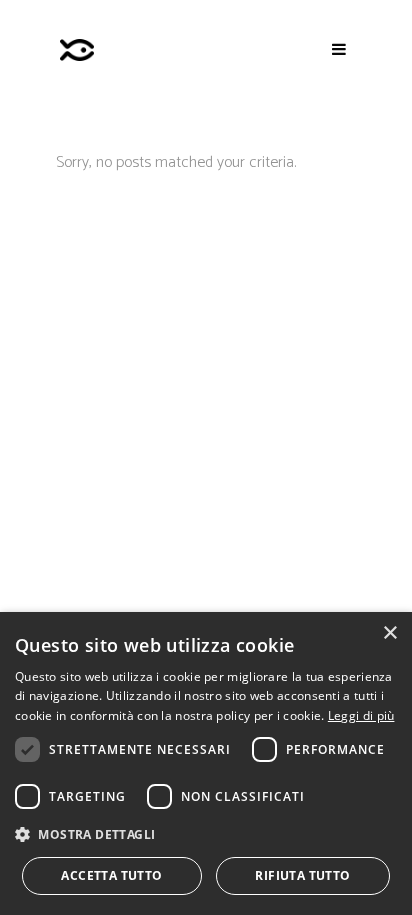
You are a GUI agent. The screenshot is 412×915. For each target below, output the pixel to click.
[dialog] (206, 763)
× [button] (389, 633)
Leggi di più (361, 715)
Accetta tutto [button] (111, 875)
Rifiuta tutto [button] (302, 875)
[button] (206, 834)
